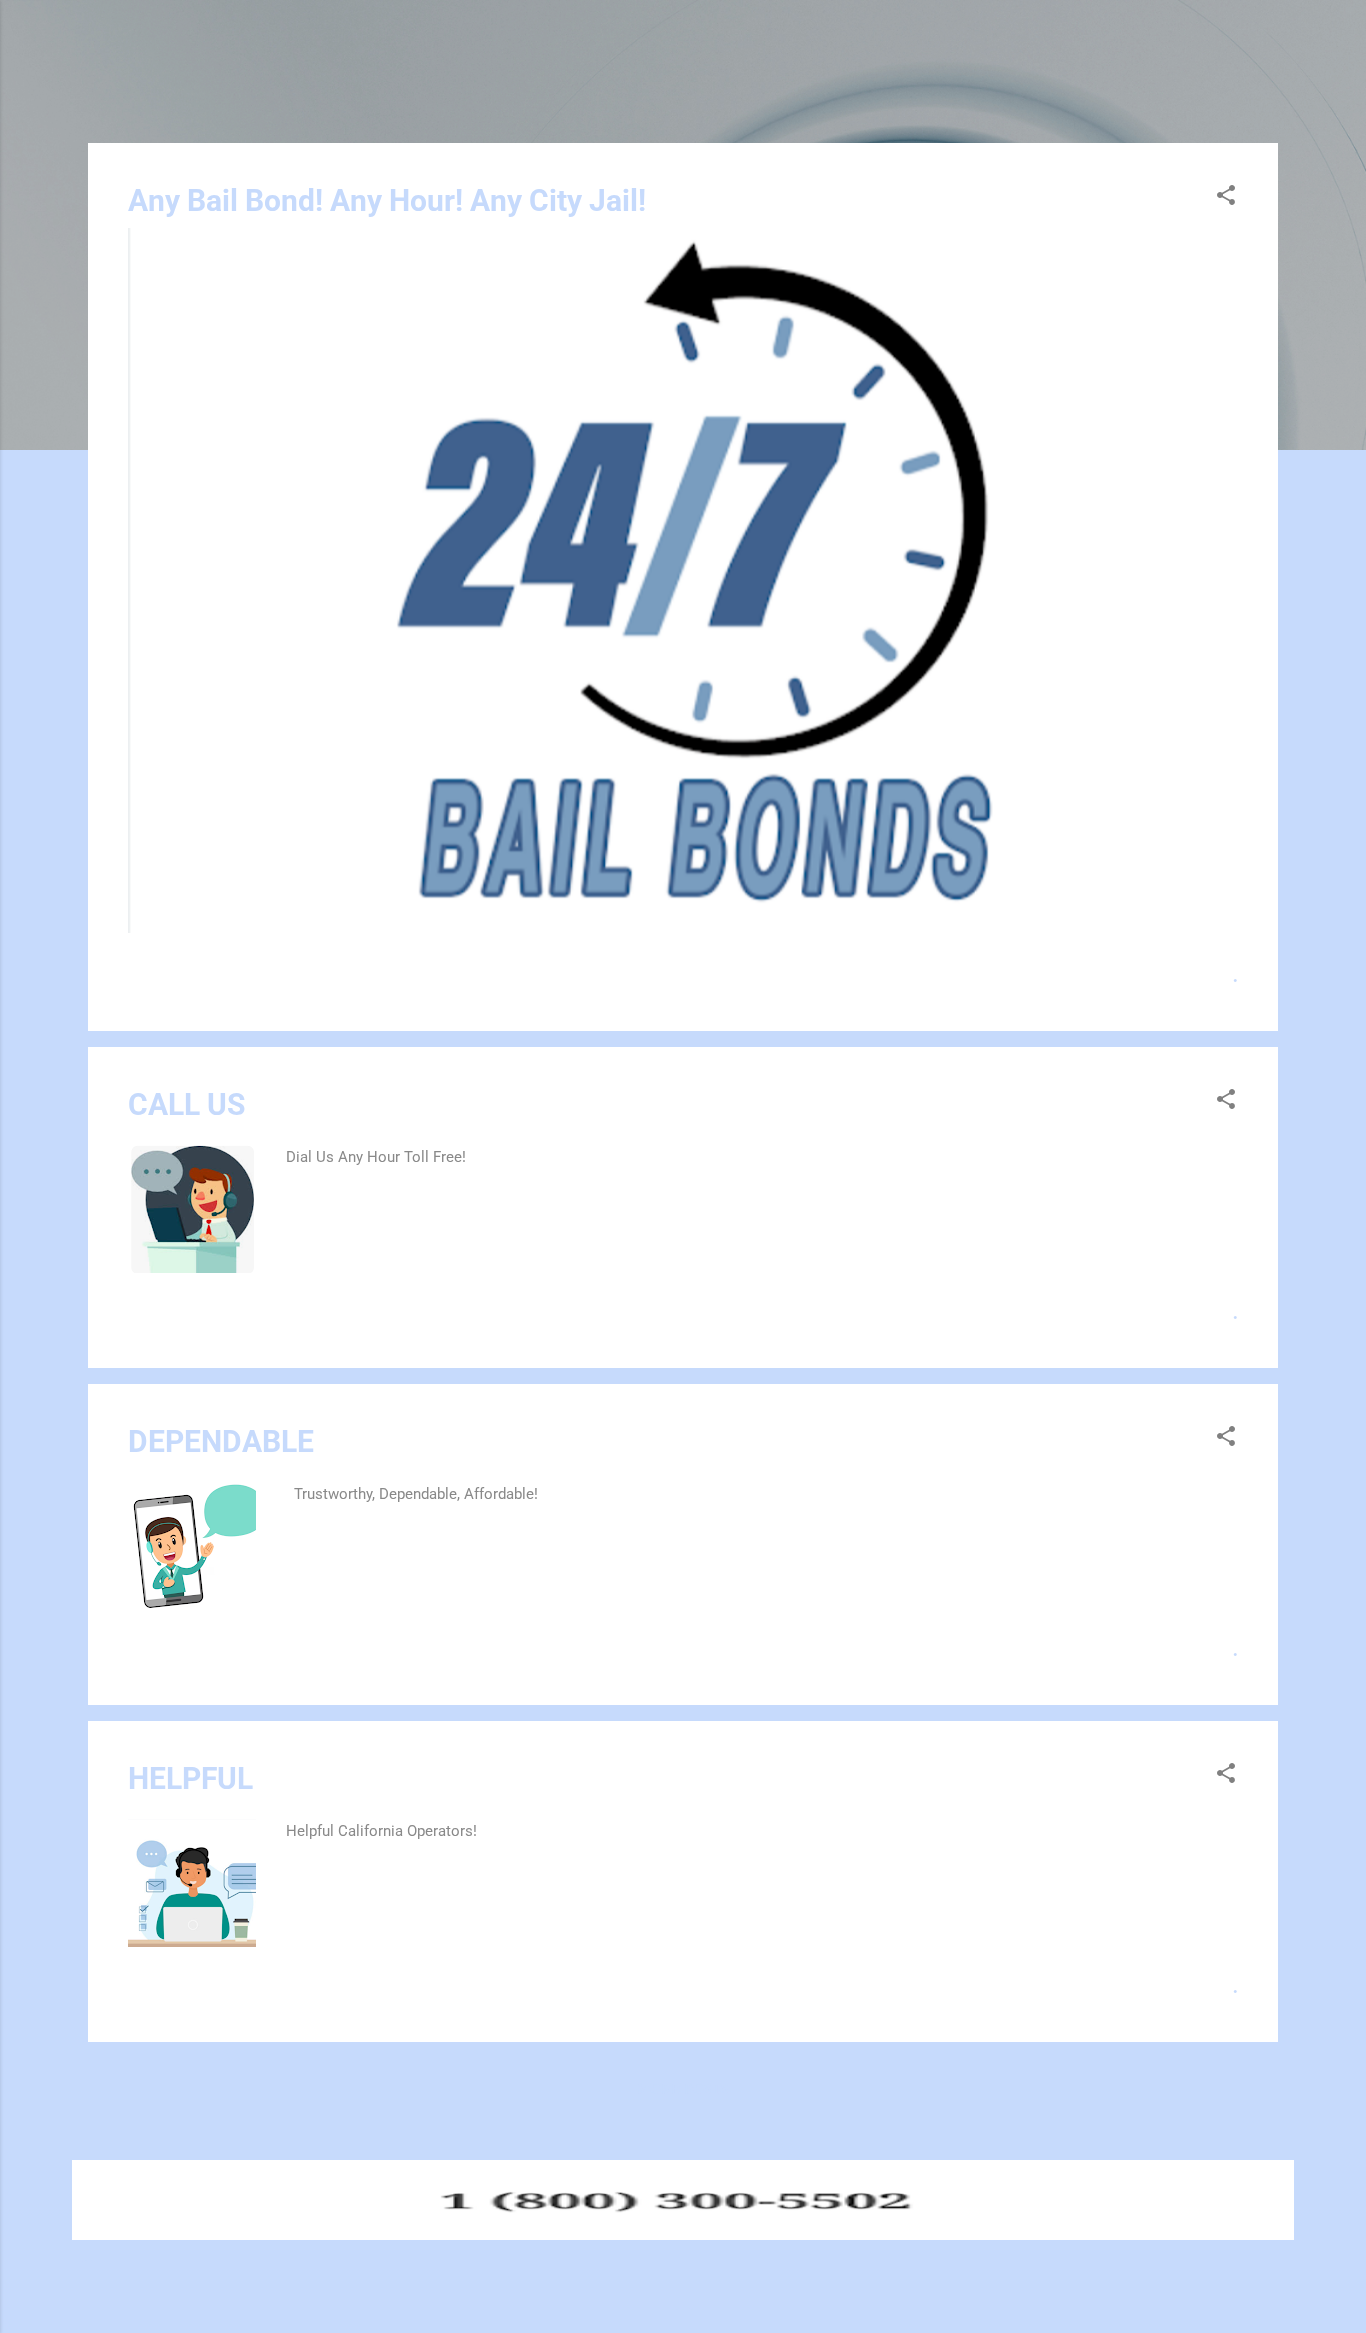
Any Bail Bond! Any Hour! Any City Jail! (387, 200)
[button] (1226, 198)
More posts (683, 2089)
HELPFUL (190, 1778)
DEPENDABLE (221, 1441)
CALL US (186, 1104)
